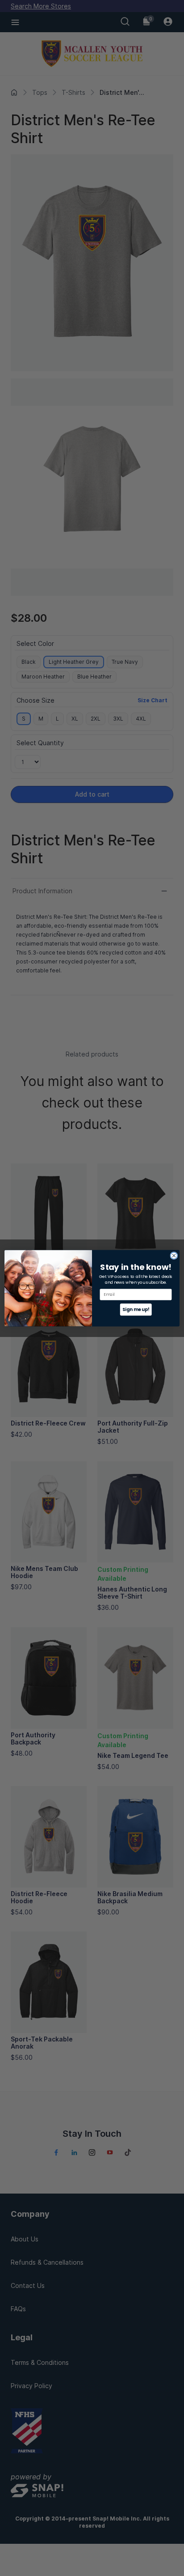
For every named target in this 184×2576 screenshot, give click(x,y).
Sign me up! (136, 1309)
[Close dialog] (174, 1255)
